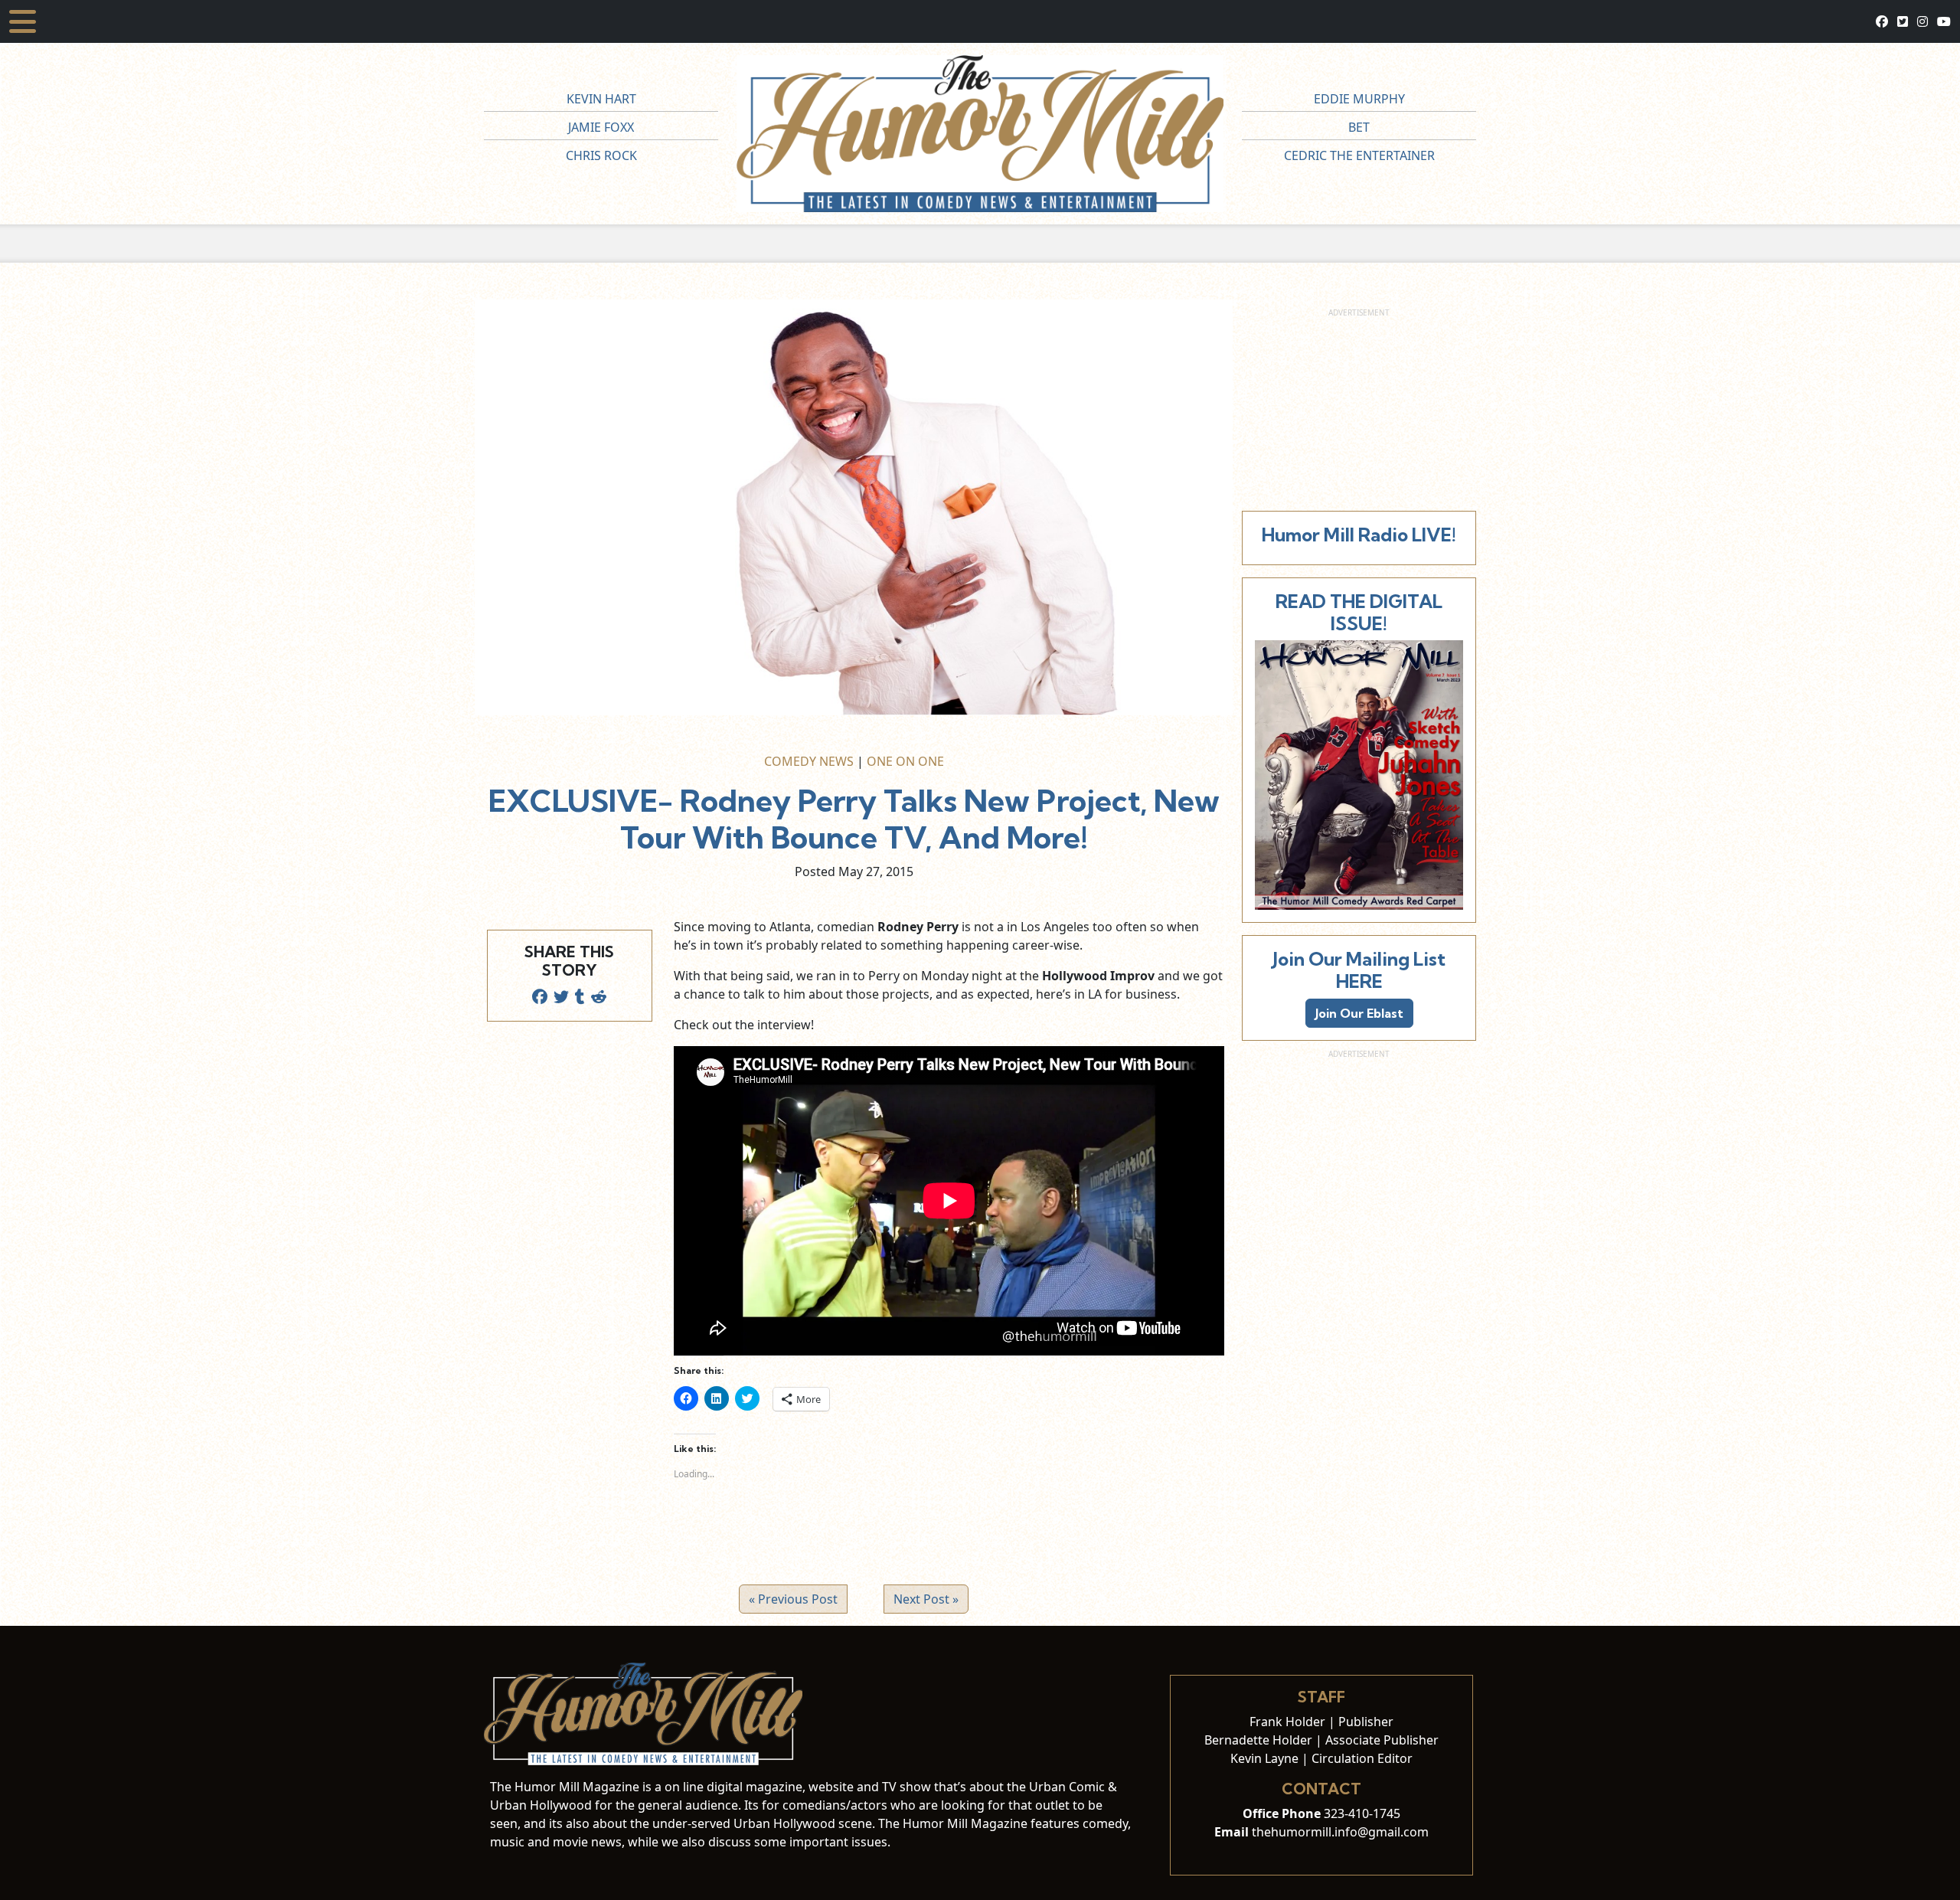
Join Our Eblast (1359, 1013)
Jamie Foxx (601, 127)
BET (1359, 127)
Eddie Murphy (1359, 99)
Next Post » (926, 1599)
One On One (905, 761)
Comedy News (809, 761)
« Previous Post (793, 1599)
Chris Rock (601, 155)
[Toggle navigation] (23, 21)
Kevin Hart (601, 99)
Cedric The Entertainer (1359, 155)
